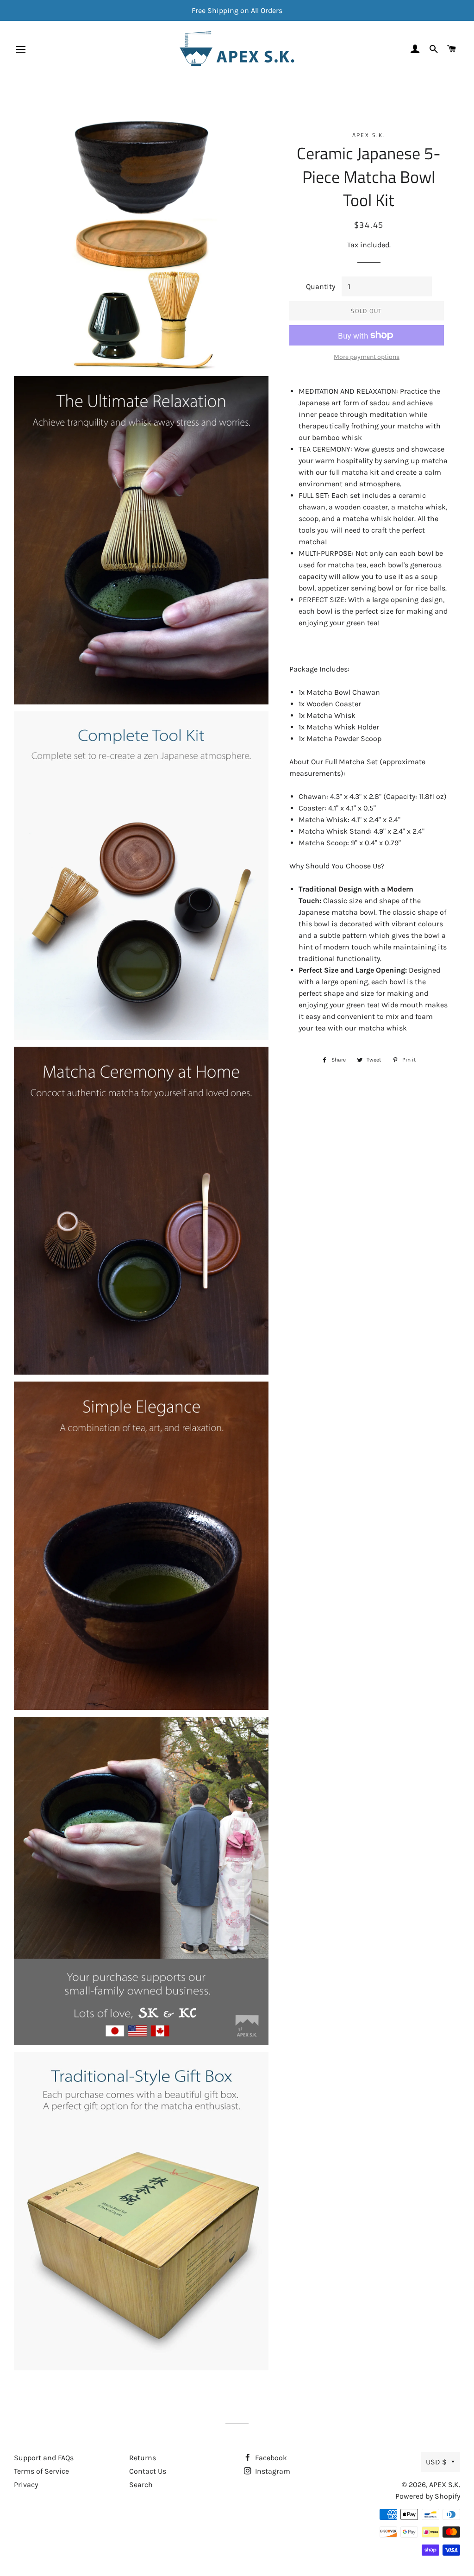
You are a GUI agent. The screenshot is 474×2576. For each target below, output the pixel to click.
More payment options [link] (367, 357)
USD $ (436, 2462)
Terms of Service (41, 2471)
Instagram (272, 2471)
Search (141, 2485)
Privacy (26, 2485)
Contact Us (148, 2471)
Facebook (270, 2458)
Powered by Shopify (428, 2496)
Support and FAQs (44, 2458)
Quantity (321, 286)
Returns (143, 2458)
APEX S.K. (445, 2485)
